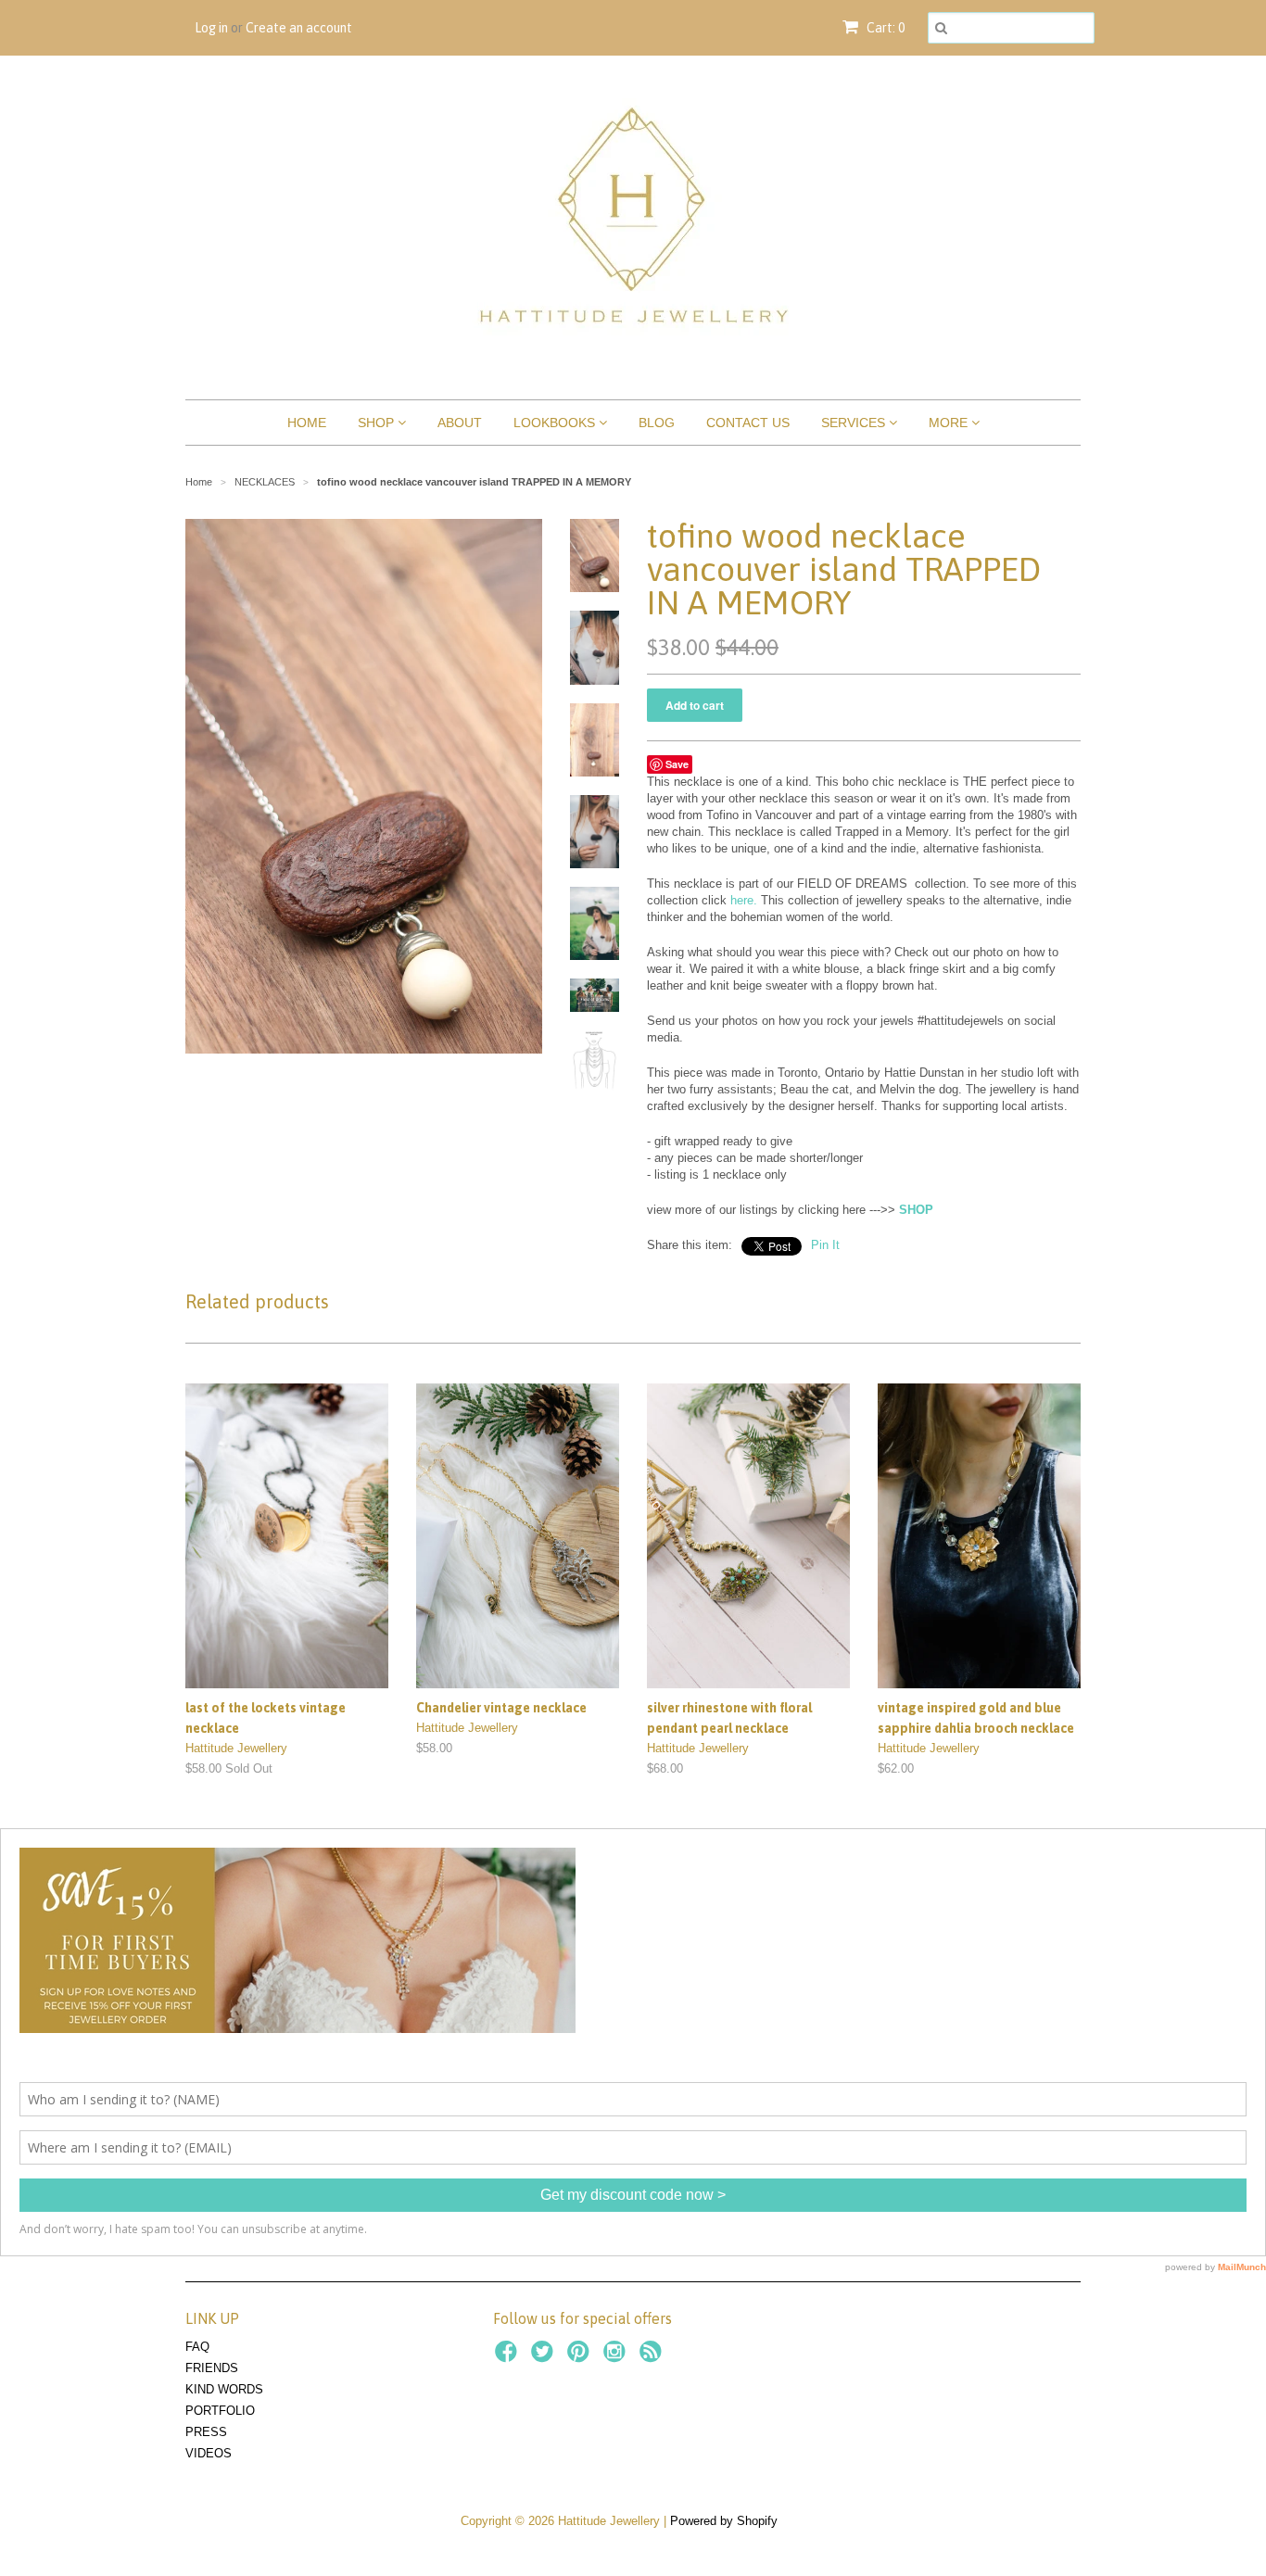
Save (677, 764)
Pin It (825, 1245)
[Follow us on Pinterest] (581, 2357)
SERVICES (855, 423)
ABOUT (460, 423)
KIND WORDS (224, 2389)
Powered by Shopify (724, 2521)
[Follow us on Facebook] (509, 2357)
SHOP (378, 423)
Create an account (299, 28)
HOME (307, 423)
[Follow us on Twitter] (545, 2357)
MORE (950, 423)
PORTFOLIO (220, 2411)
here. (744, 900)
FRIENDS (212, 2368)
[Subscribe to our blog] (653, 2357)
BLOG (657, 423)
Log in (211, 28)
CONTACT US (748, 423)
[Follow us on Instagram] (617, 2357)
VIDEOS (209, 2453)
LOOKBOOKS (556, 423)
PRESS (206, 2432)
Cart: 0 (884, 28)
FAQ (197, 2347)
